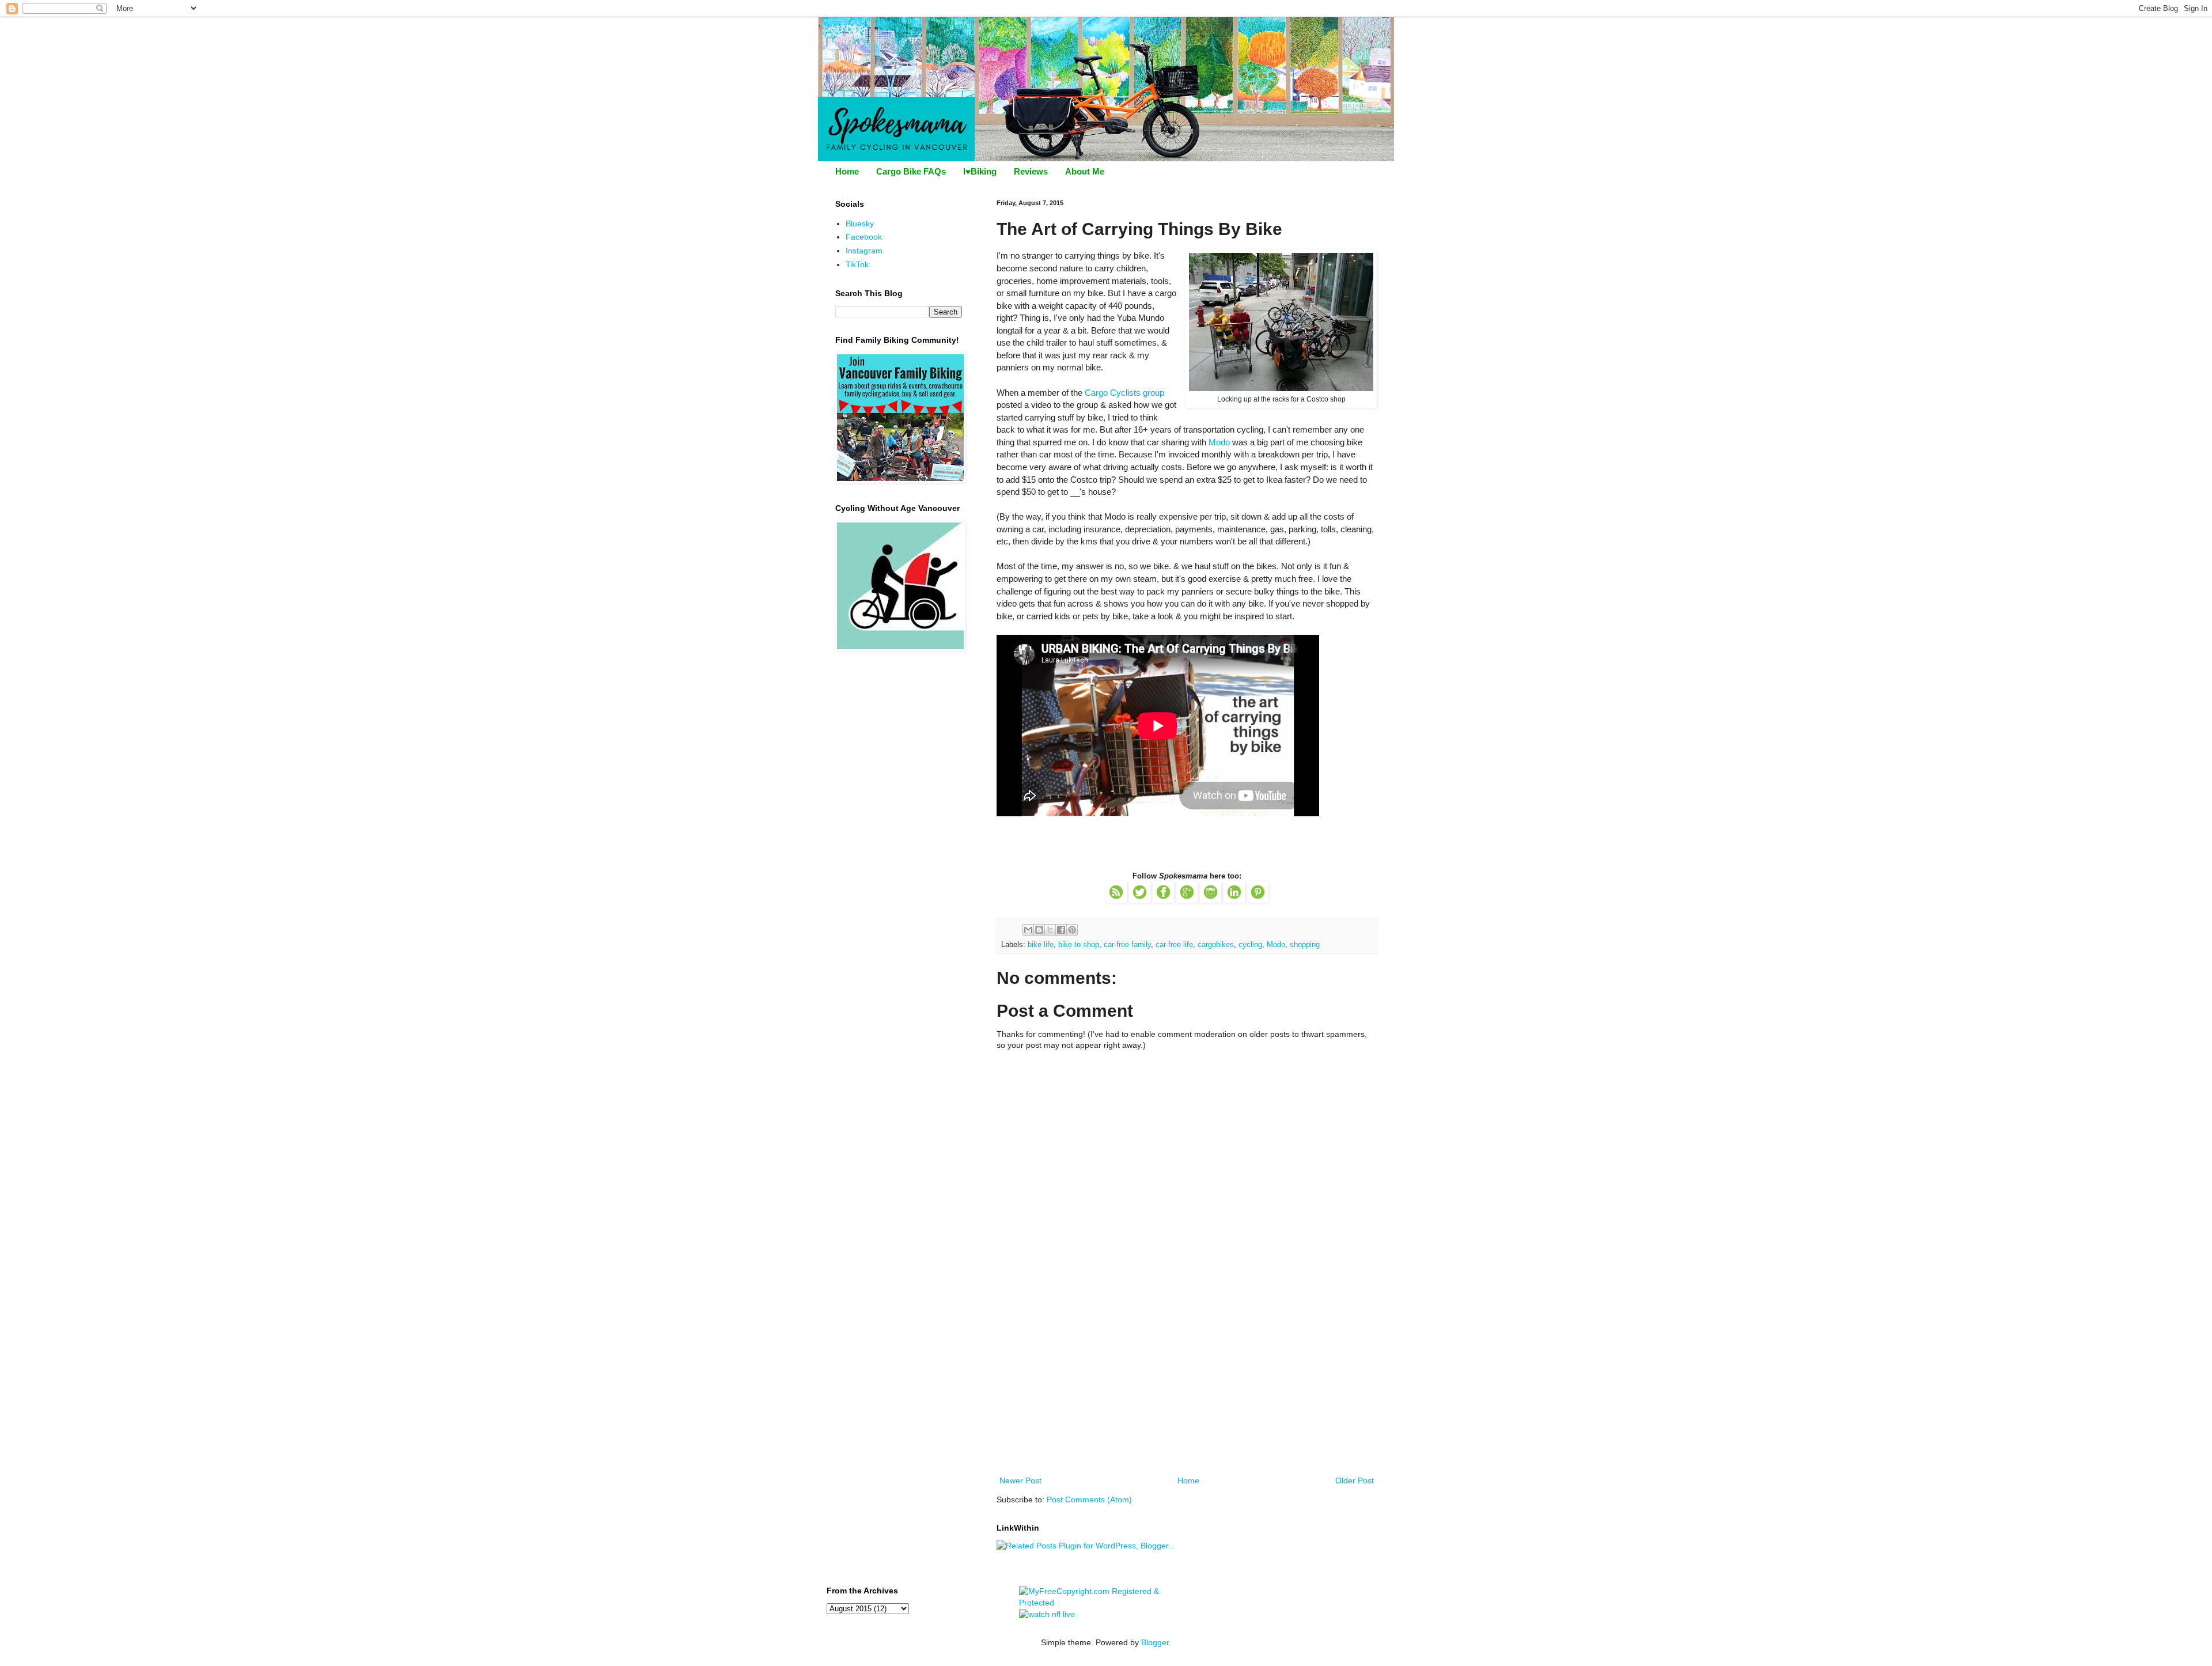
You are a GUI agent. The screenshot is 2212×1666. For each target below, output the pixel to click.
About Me (1085, 171)
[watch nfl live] (1047, 1614)
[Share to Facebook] (1061, 930)
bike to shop (1079, 945)
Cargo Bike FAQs (911, 171)
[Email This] (1028, 930)
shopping (1305, 945)
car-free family (1127, 945)
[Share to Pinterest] (1072, 930)
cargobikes (1216, 945)
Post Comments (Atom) (1089, 1500)
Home (847, 171)
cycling (1250, 945)
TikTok (857, 264)
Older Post (1355, 1481)
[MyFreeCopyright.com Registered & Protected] (1106, 1603)
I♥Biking (980, 171)
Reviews (1031, 171)
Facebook (864, 237)
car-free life (1174, 945)
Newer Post (1020, 1481)
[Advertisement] (1187, 1387)
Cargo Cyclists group (1124, 393)
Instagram (864, 251)
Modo (1219, 442)
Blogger (1155, 1642)
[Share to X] (1050, 930)
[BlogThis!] (1039, 930)
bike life (1041, 945)
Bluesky (860, 224)
